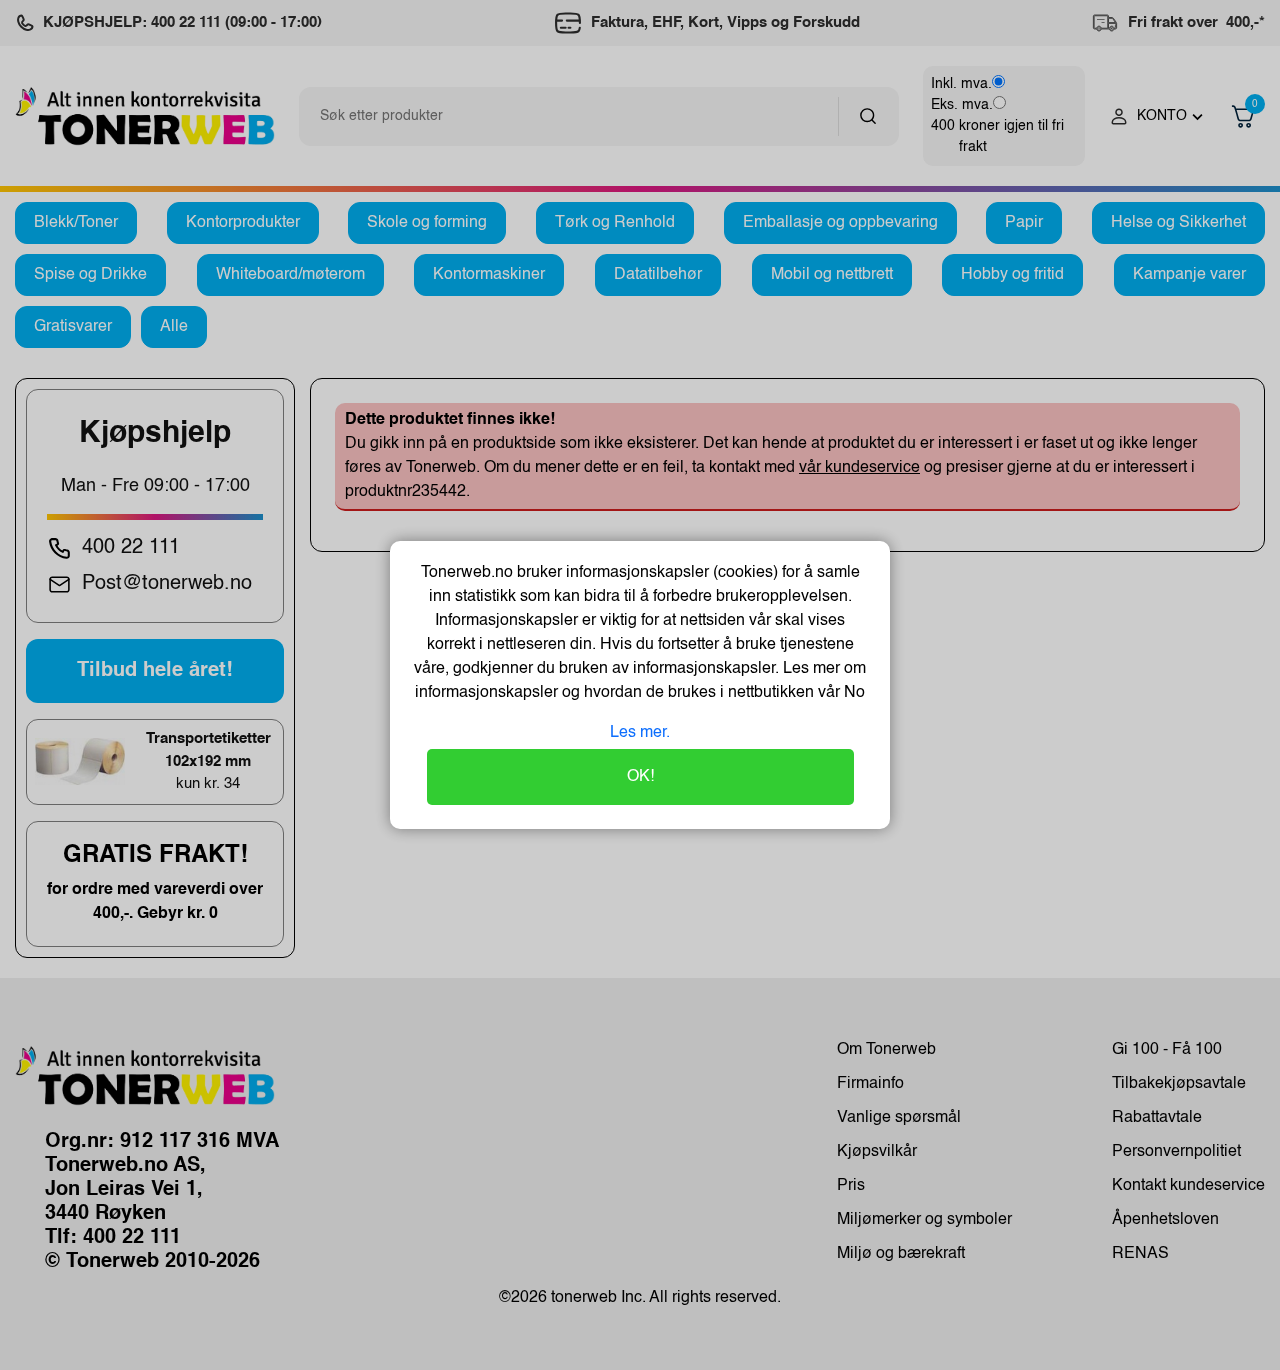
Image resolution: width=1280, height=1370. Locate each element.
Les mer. (640, 733)
